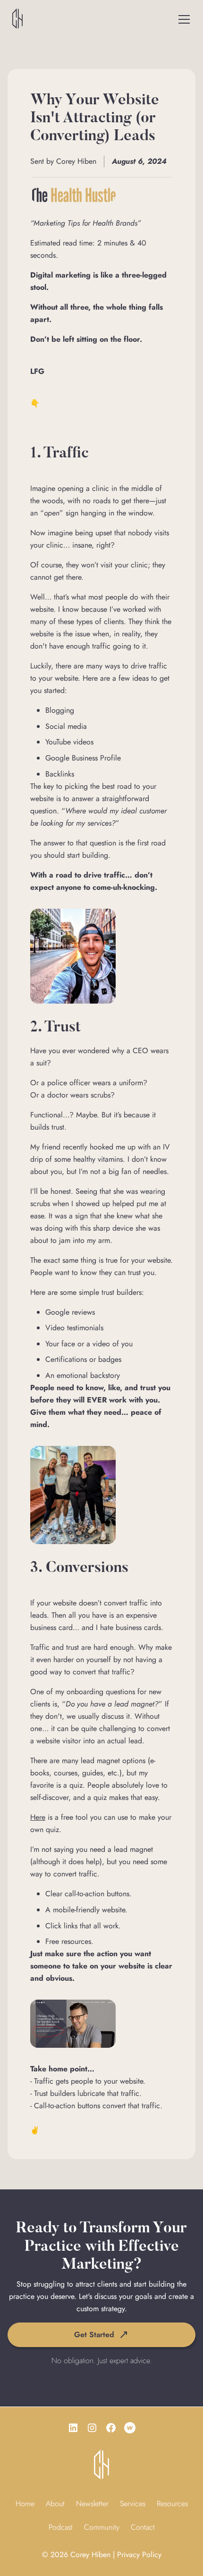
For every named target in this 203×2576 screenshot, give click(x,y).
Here (38, 1817)
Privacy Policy (139, 2555)
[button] (184, 19)
